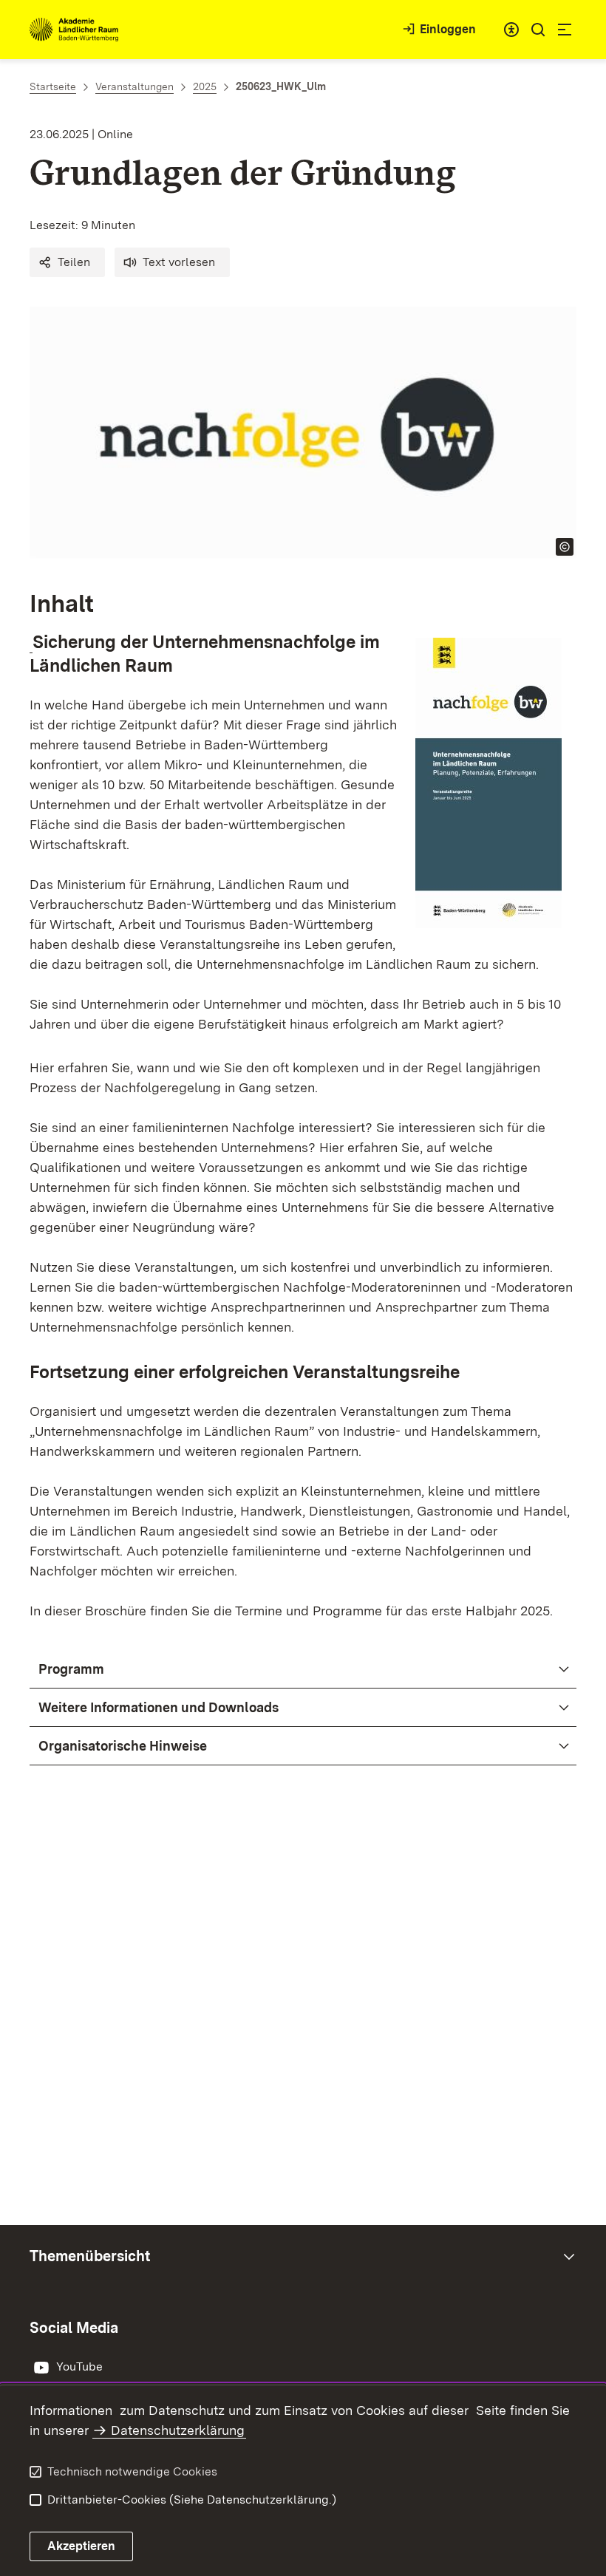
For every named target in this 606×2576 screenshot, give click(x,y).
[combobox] (511, 30)
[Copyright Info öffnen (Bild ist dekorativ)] (565, 547)
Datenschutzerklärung (178, 2430)
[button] (67, 262)
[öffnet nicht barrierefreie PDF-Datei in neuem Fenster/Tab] (31, 642)
